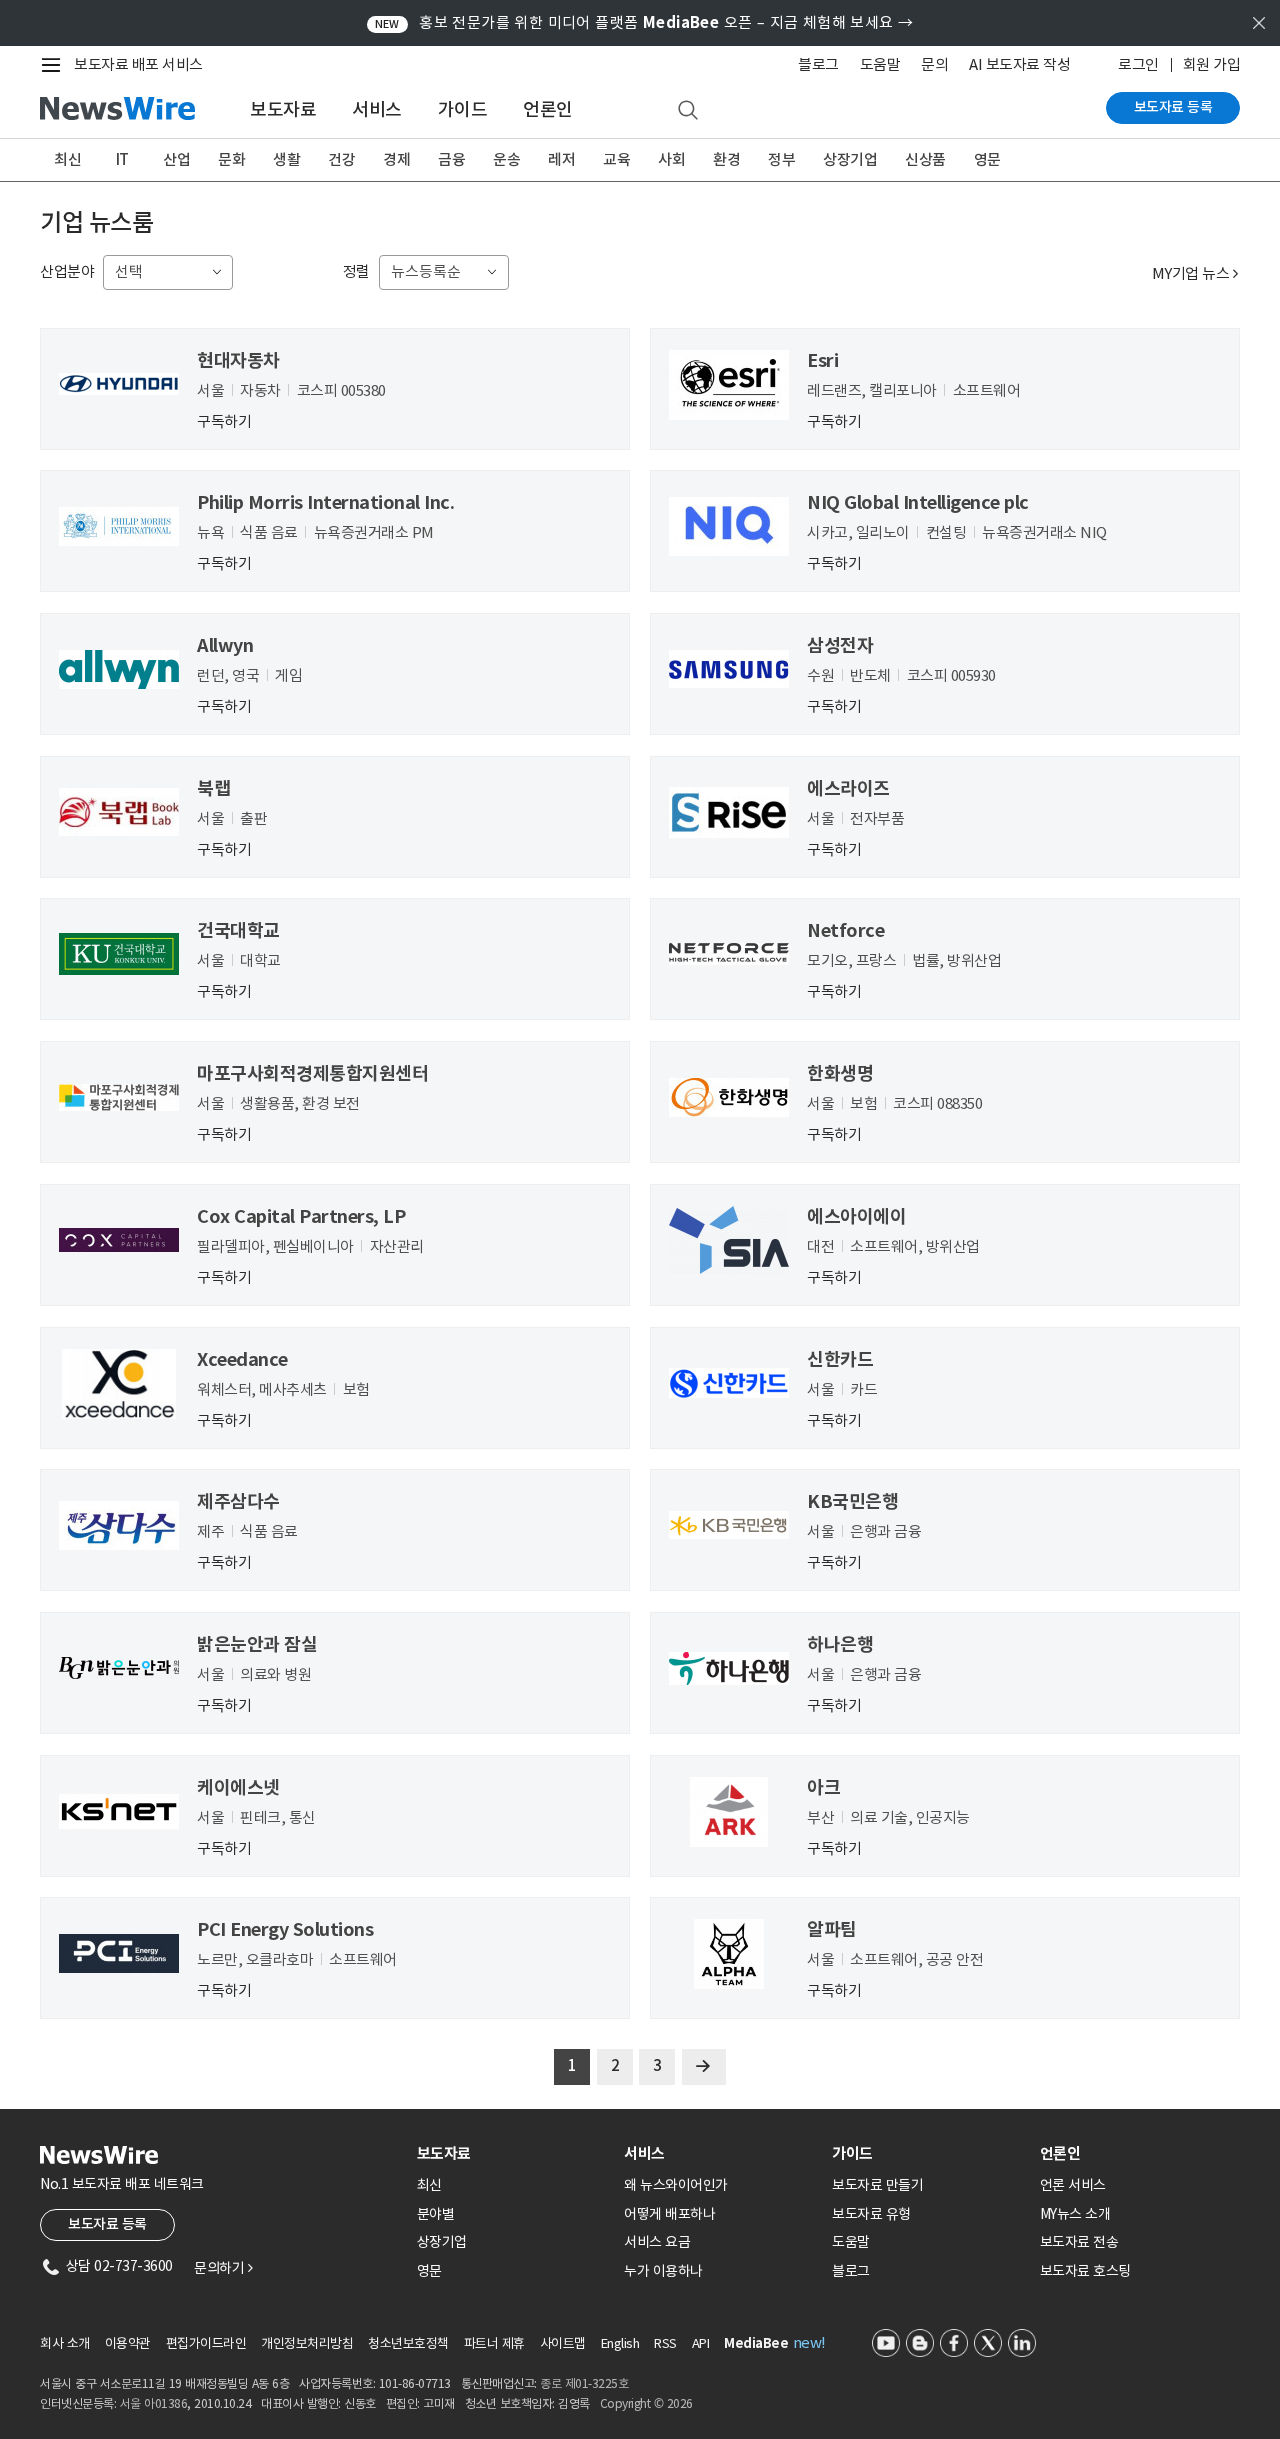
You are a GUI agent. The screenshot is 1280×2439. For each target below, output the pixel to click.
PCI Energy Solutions (285, 1929)
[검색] (688, 111)
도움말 (880, 64)
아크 (823, 1787)
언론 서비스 (1073, 2185)
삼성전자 (840, 645)
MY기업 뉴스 (1195, 273)
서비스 (377, 109)
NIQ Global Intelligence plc (918, 502)
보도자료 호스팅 (1085, 2271)
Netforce (845, 930)
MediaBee (756, 2343)
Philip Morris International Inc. (325, 502)
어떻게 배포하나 (669, 2214)
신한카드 (840, 1359)
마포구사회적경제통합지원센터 (312, 1073)
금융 (451, 159)
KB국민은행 (852, 1501)
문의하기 (223, 2268)
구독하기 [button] (224, 420)
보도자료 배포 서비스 (138, 64)
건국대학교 (238, 930)
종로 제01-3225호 (584, 2383)
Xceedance (242, 1359)
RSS (665, 2343)
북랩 (213, 788)
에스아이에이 (856, 1216)
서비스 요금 (657, 2242)
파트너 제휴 (494, 2343)
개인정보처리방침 (307, 2343)
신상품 (925, 159)
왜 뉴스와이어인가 (676, 2185)
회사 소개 (65, 2343)
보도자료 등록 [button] (107, 2224)
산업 (176, 159)
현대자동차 (238, 360)
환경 (726, 159)
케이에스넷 (238, 1787)
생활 (286, 159)
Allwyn (225, 645)
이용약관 (128, 2343)
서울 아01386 (154, 2403)
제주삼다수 (238, 1501)
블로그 (818, 64)
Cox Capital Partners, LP (301, 1216)
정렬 (356, 271)
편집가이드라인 (206, 2343)
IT (122, 159)
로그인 (1138, 64)
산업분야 (67, 271)
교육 (616, 159)
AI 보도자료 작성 (1019, 64)
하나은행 (840, 1644)
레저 (561, 159)
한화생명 (840, 1073)
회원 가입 (1212, 64)
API (701, 2343)
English (620, 2343)
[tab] (513, 2153)
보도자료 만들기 (877, 2185)
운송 (506, 159)
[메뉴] (55, 65)
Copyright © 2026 (646, 2403)
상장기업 (850, 159)
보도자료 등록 (1173, 107)
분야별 (436, 2214)
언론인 (548, 109)
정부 (781, 159)
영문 (987, 159)
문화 (231, 159)
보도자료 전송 (1079, 2242)
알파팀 (832, 1929)
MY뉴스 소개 (1075, 2214)
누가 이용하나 (663, 2271)
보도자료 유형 (871, 2214)
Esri (822, 360)
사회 (671, 159)
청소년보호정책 (408, 2343)
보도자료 (283, 109)
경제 (396, 159)
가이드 (463, 109)
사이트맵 (563, 2343)
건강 (341, 159)
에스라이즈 (848, 788)
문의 (934, 64)
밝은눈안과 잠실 (257, 1644)
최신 (67, 159)
